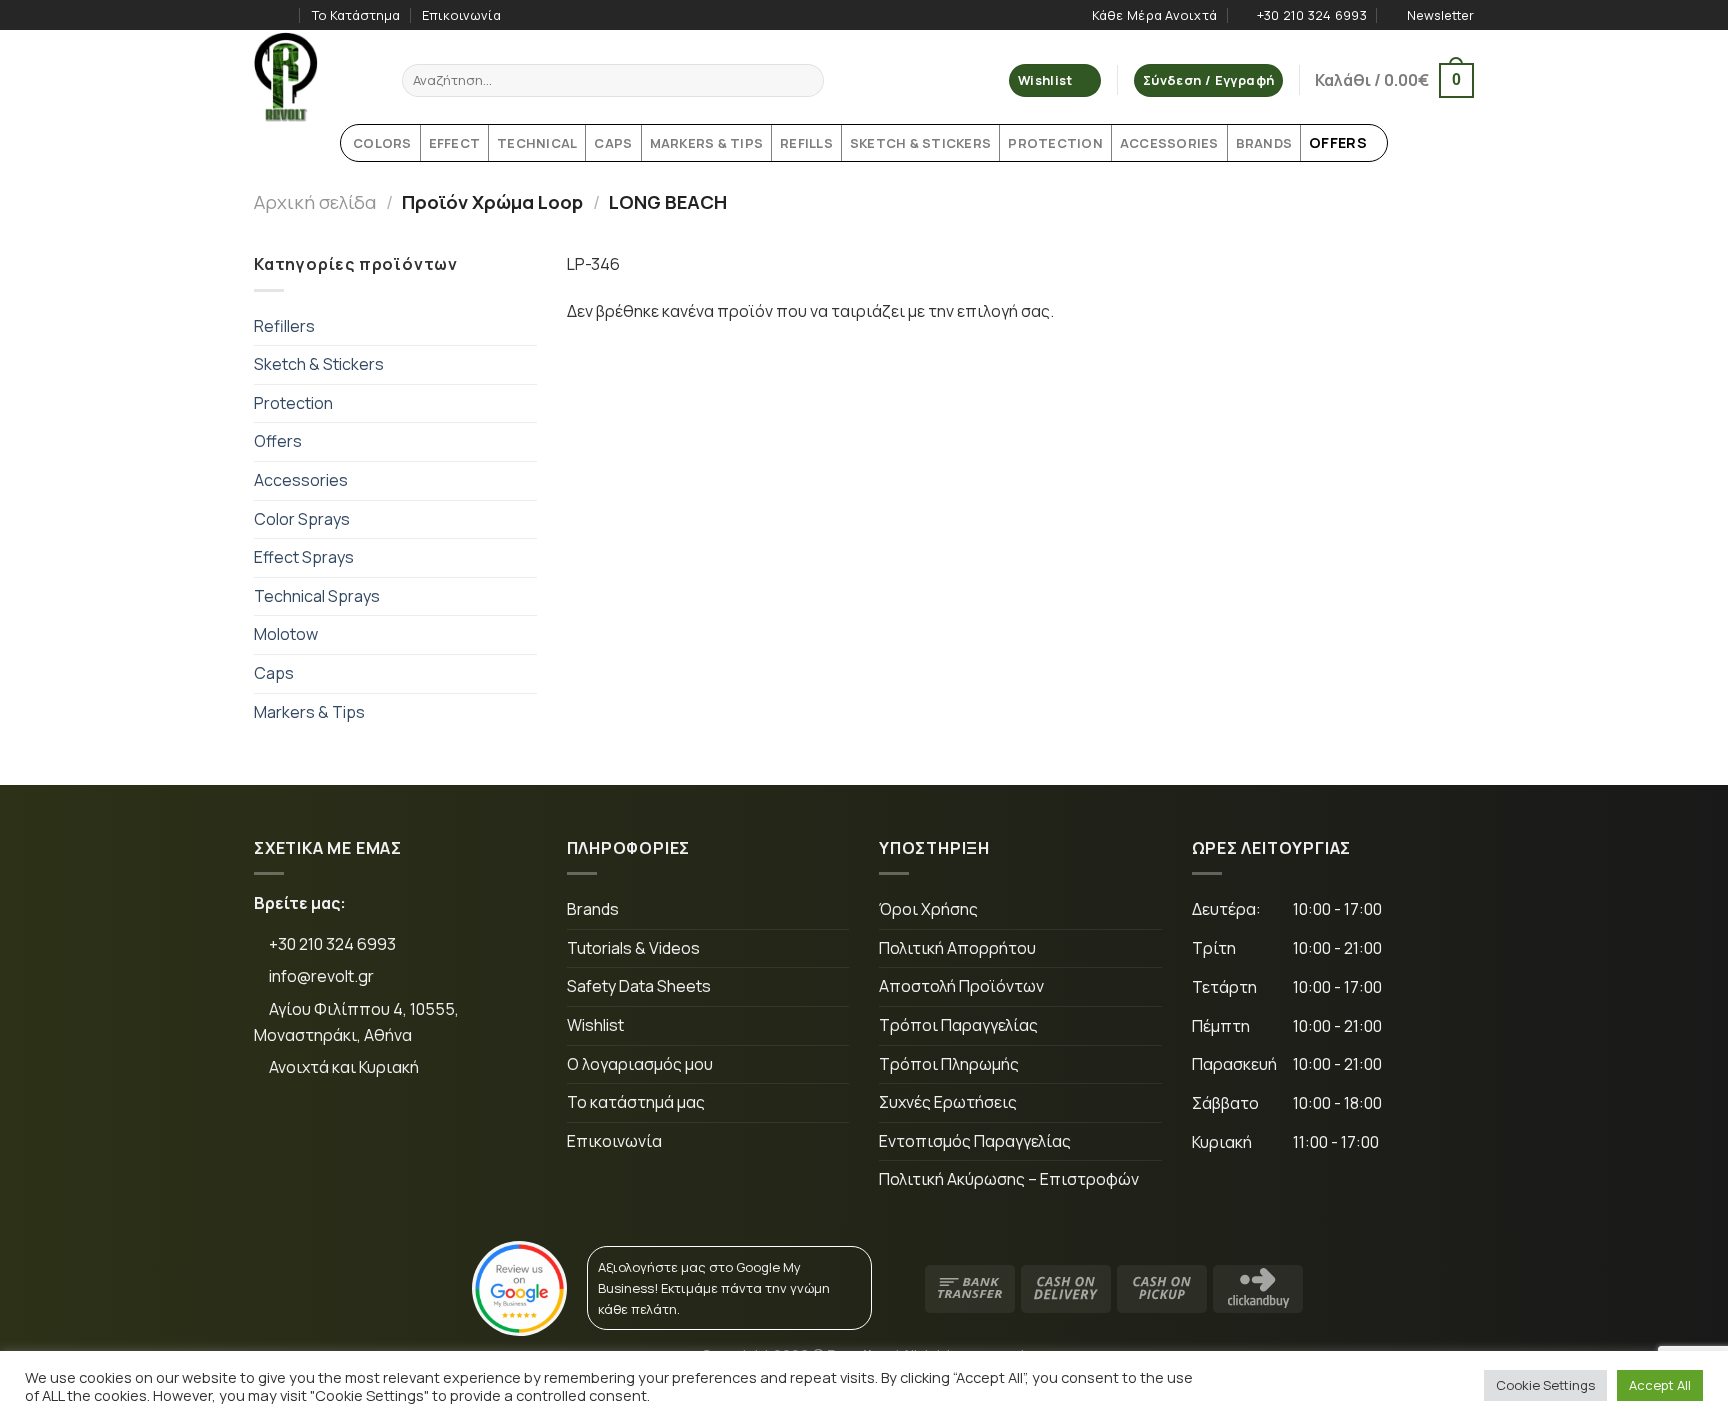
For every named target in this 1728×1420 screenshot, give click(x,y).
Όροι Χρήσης (928, 909)
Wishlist (595, 1025)
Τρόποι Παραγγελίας (958, 1025)
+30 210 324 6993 (331, 944)
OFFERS (1338, 142)
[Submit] (805, 81)
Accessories (301, 480)
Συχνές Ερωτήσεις (948, 1102)
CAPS (613, 143)
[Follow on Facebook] (264, 15)
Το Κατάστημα (356, 15)
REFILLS (806, 143)
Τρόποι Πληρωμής (949, 1064)
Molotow (286, 634)
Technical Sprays (317, 596)
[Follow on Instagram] (283, 15)
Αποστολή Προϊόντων (961, 986)
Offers (278, 441)
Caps (274, 673)
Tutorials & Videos (633, 948)
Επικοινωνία (461, 15)
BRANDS (1264, 143)
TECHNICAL (537, 143)
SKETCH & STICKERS (920, 143)
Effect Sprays (304, 557)
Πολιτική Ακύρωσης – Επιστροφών (1009, 1179)
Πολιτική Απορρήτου (957, 948)
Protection (293, 403)
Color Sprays (302, 519)
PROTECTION (1055, 143)
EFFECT (455, 143)
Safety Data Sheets (639, 986)
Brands (593, 909)
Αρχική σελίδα (315, 202)
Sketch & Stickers (319, 364)
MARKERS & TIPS (707, 143)
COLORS (382, 143)
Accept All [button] (1660, 1385)
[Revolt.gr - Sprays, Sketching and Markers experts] (313, 77)
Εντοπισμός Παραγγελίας (975, 1141)
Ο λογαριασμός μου (640, 1064)
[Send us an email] (408, 1135)
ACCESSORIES (1169, 143)
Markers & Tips (309, 712)
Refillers (284, 326)
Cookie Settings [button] (1545, 1385)
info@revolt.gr (321, 976)
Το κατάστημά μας (636, 1102)
